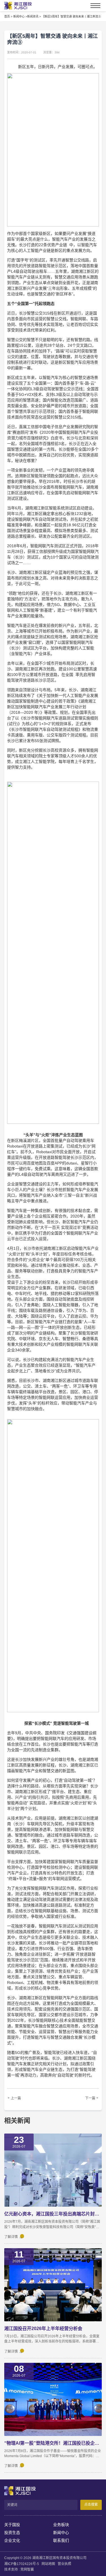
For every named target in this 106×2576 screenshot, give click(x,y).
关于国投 (12, 2525)
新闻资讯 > (34, 17)
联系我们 (61, 2540)
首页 (7, 17)
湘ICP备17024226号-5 (22, 2564)
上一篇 (16, 2098)
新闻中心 (61, 2533)
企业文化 (12, 2540)
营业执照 (64, 2564)
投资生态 (12, 2533)
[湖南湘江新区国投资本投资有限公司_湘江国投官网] (15, 6)
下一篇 (90, 2098)
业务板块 (61, 2525)
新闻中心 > (20, 17)
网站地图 (48, 2564)
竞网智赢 (27, 2570)
